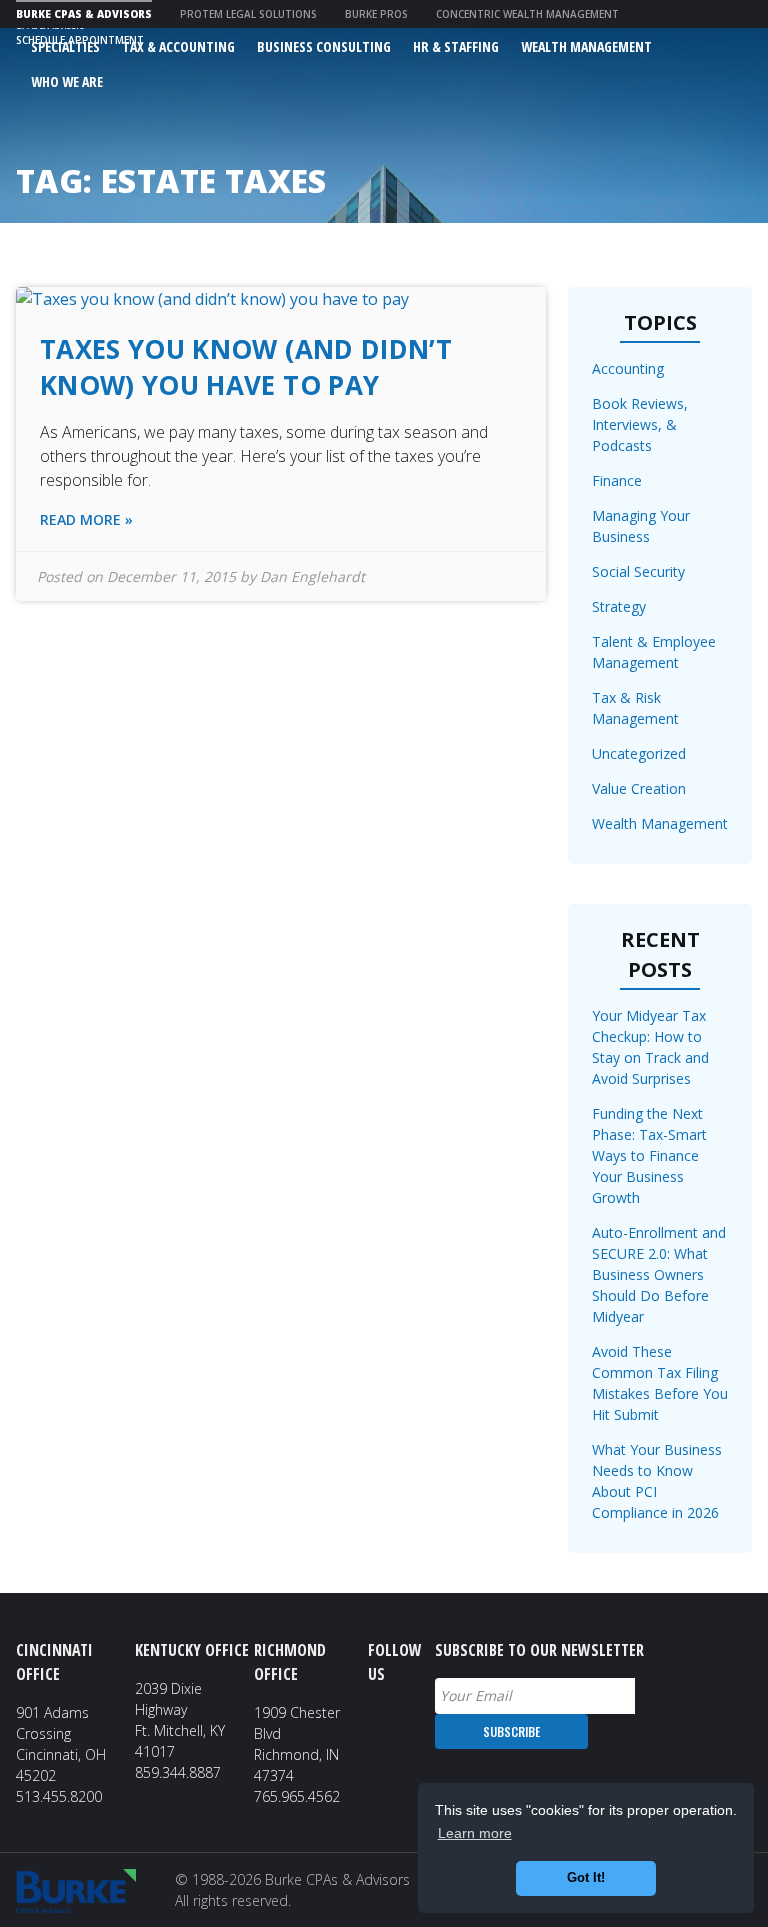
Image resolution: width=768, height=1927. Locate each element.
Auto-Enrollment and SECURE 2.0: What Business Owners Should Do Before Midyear (659, 1274)
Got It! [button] (586, 1878)
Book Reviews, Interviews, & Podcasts (640, 424)
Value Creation (639, 788)
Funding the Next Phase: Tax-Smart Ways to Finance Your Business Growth (649, 1155)
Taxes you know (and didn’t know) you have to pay (246, 366)
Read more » (86, 519)
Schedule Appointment (80, 40)
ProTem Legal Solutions (248, 14)
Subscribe (511, 1731)
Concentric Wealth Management (527, 14)
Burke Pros (376, 14)
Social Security (638, 571)
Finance (617, 480)
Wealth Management (660, 823)
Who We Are (67, 81)
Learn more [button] (475, 1833)
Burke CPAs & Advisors (84, 14)
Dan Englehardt (312, 576)
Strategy (619, 606)
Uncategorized (639, 753)
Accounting (628, 368)
